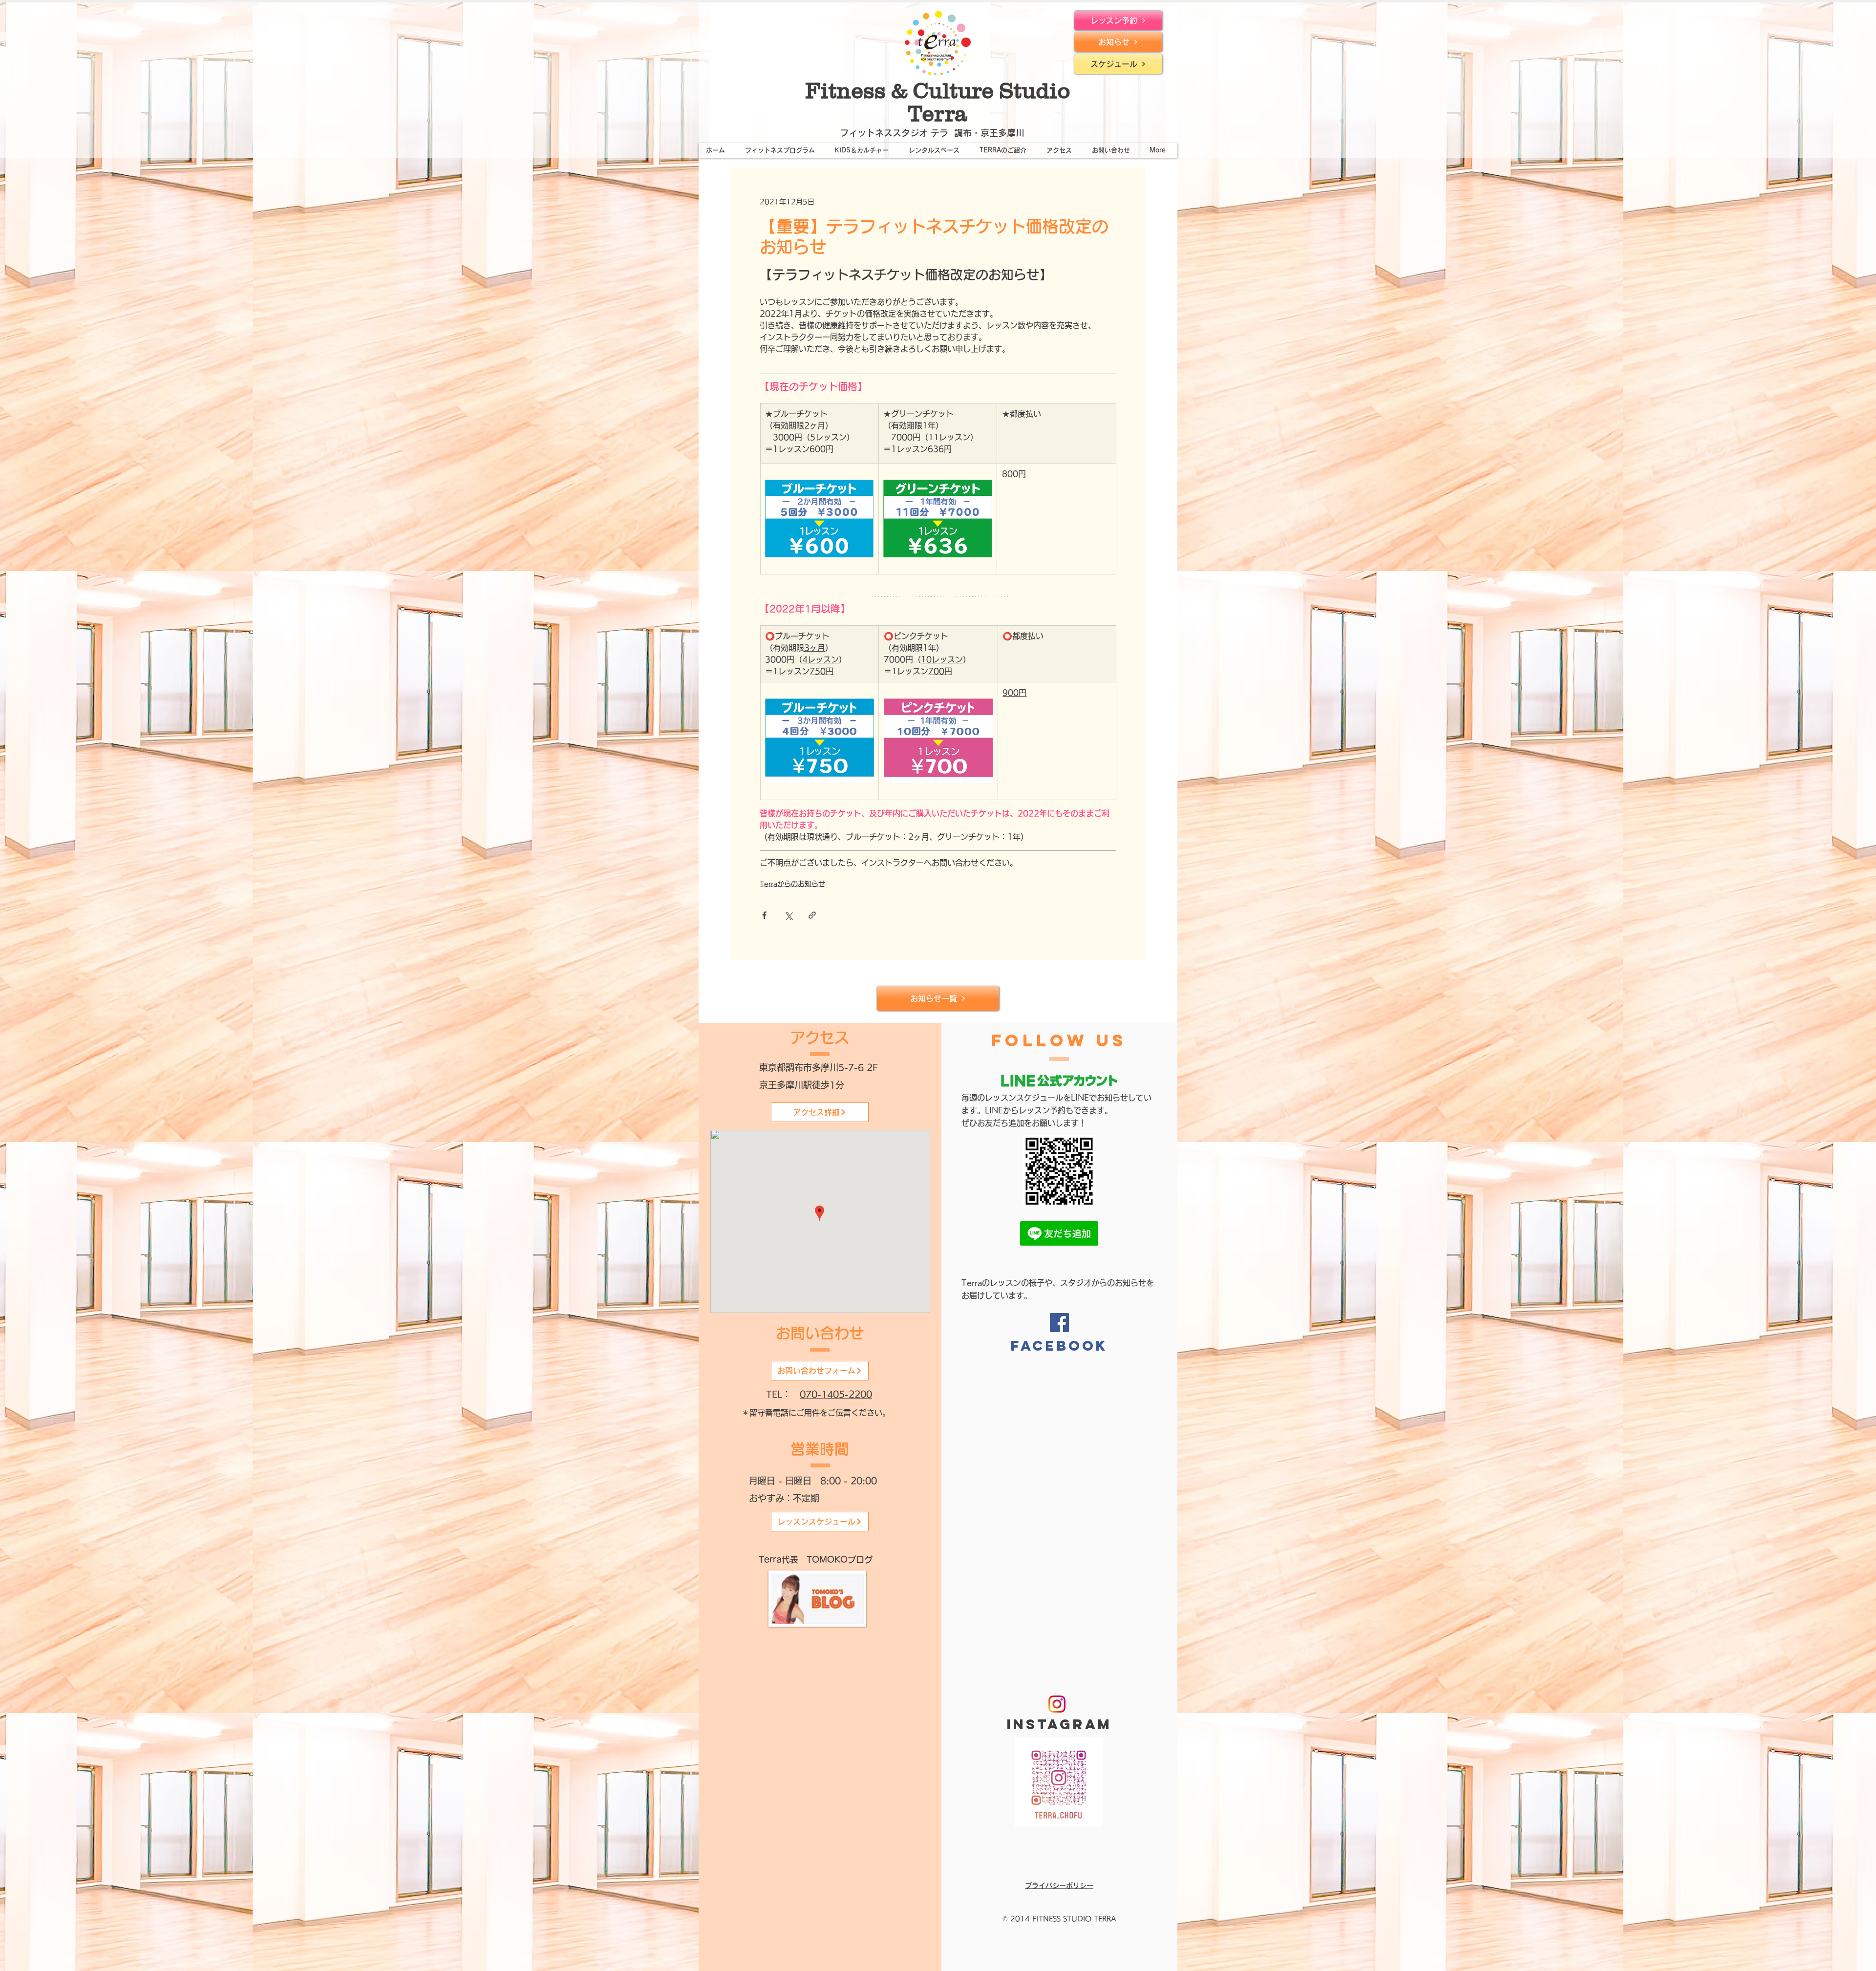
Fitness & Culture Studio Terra (938, 102)
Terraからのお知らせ (792, 884)
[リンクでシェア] (812, 915)
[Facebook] (1059, 1323)
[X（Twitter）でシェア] (788, 915)
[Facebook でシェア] (764, 915)
